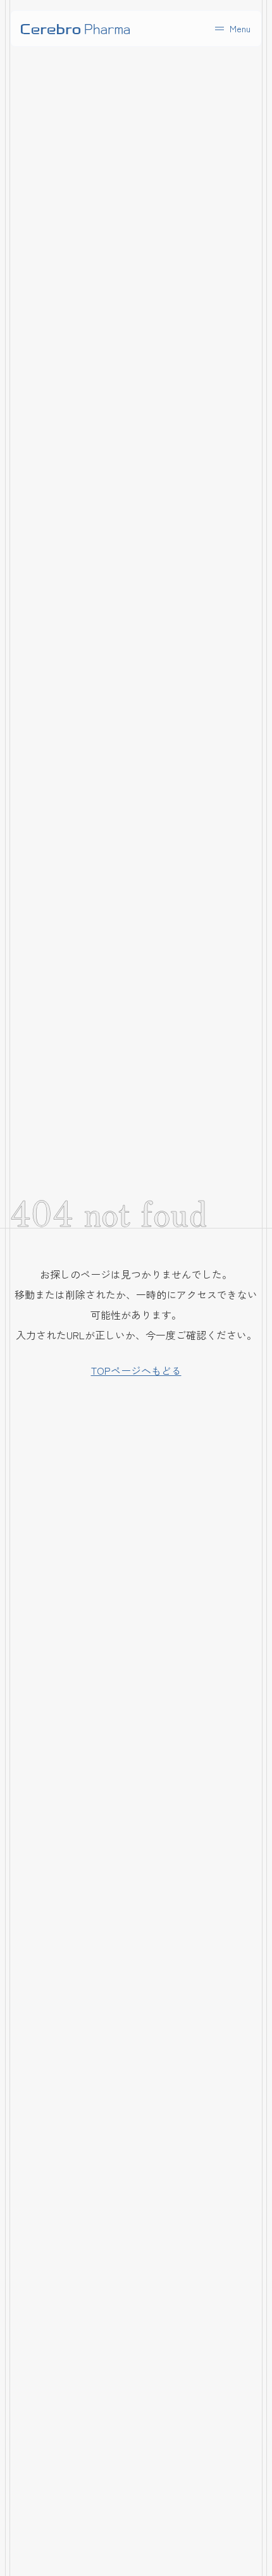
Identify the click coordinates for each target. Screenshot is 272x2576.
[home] (75, 28)
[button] (232, 28)
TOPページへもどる (136, 1370)
